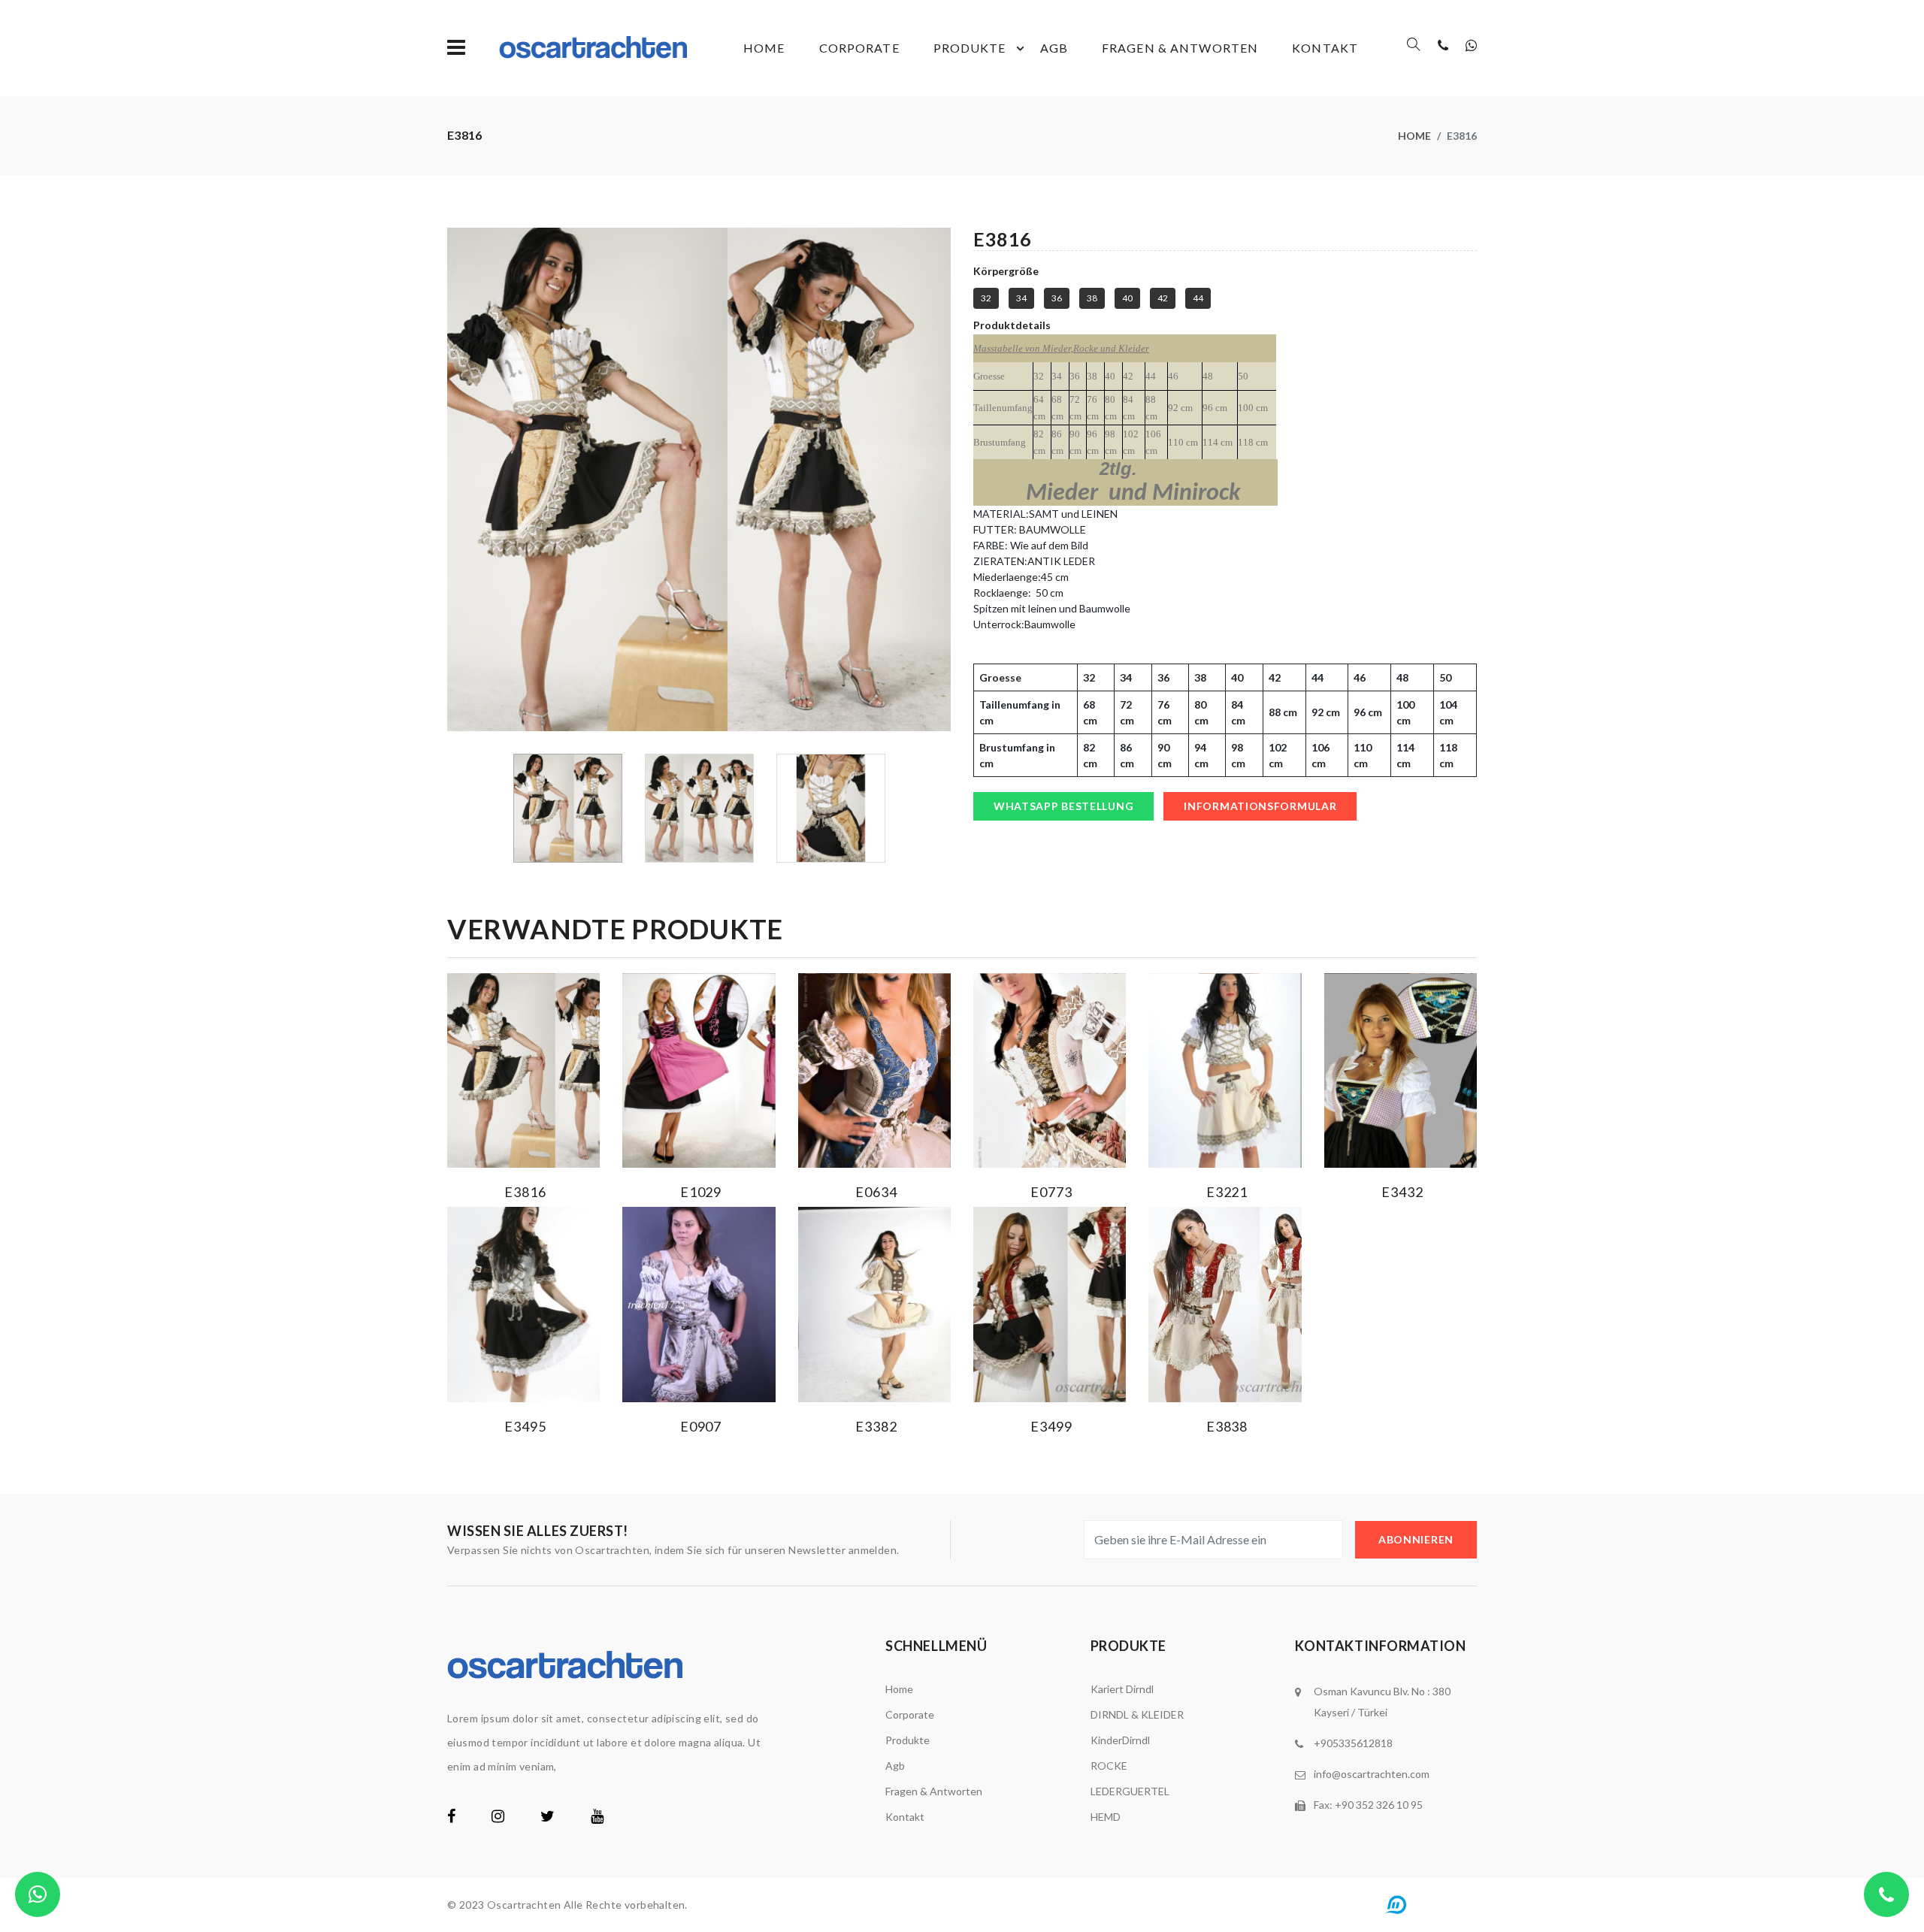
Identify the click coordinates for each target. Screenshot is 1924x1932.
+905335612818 (1353, 1743)
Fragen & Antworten (1180, 48)
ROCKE (1109, 1766)
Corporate (859, 48)
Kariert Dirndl (1122, 1689)
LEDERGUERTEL (1130, 1791)
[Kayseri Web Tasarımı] (1426, 1904)
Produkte (970, 48)
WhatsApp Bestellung (1063, 806)
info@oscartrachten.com (1372, 1774)
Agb (1054, 48)
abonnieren (1416, 1539)
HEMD (1106, 1817)
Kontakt (1325, 48)
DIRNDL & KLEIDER (1137, 1714)
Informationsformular (1260, 806)
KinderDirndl (1120, 1740)
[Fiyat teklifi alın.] (38, 1894)
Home (764, 48)
